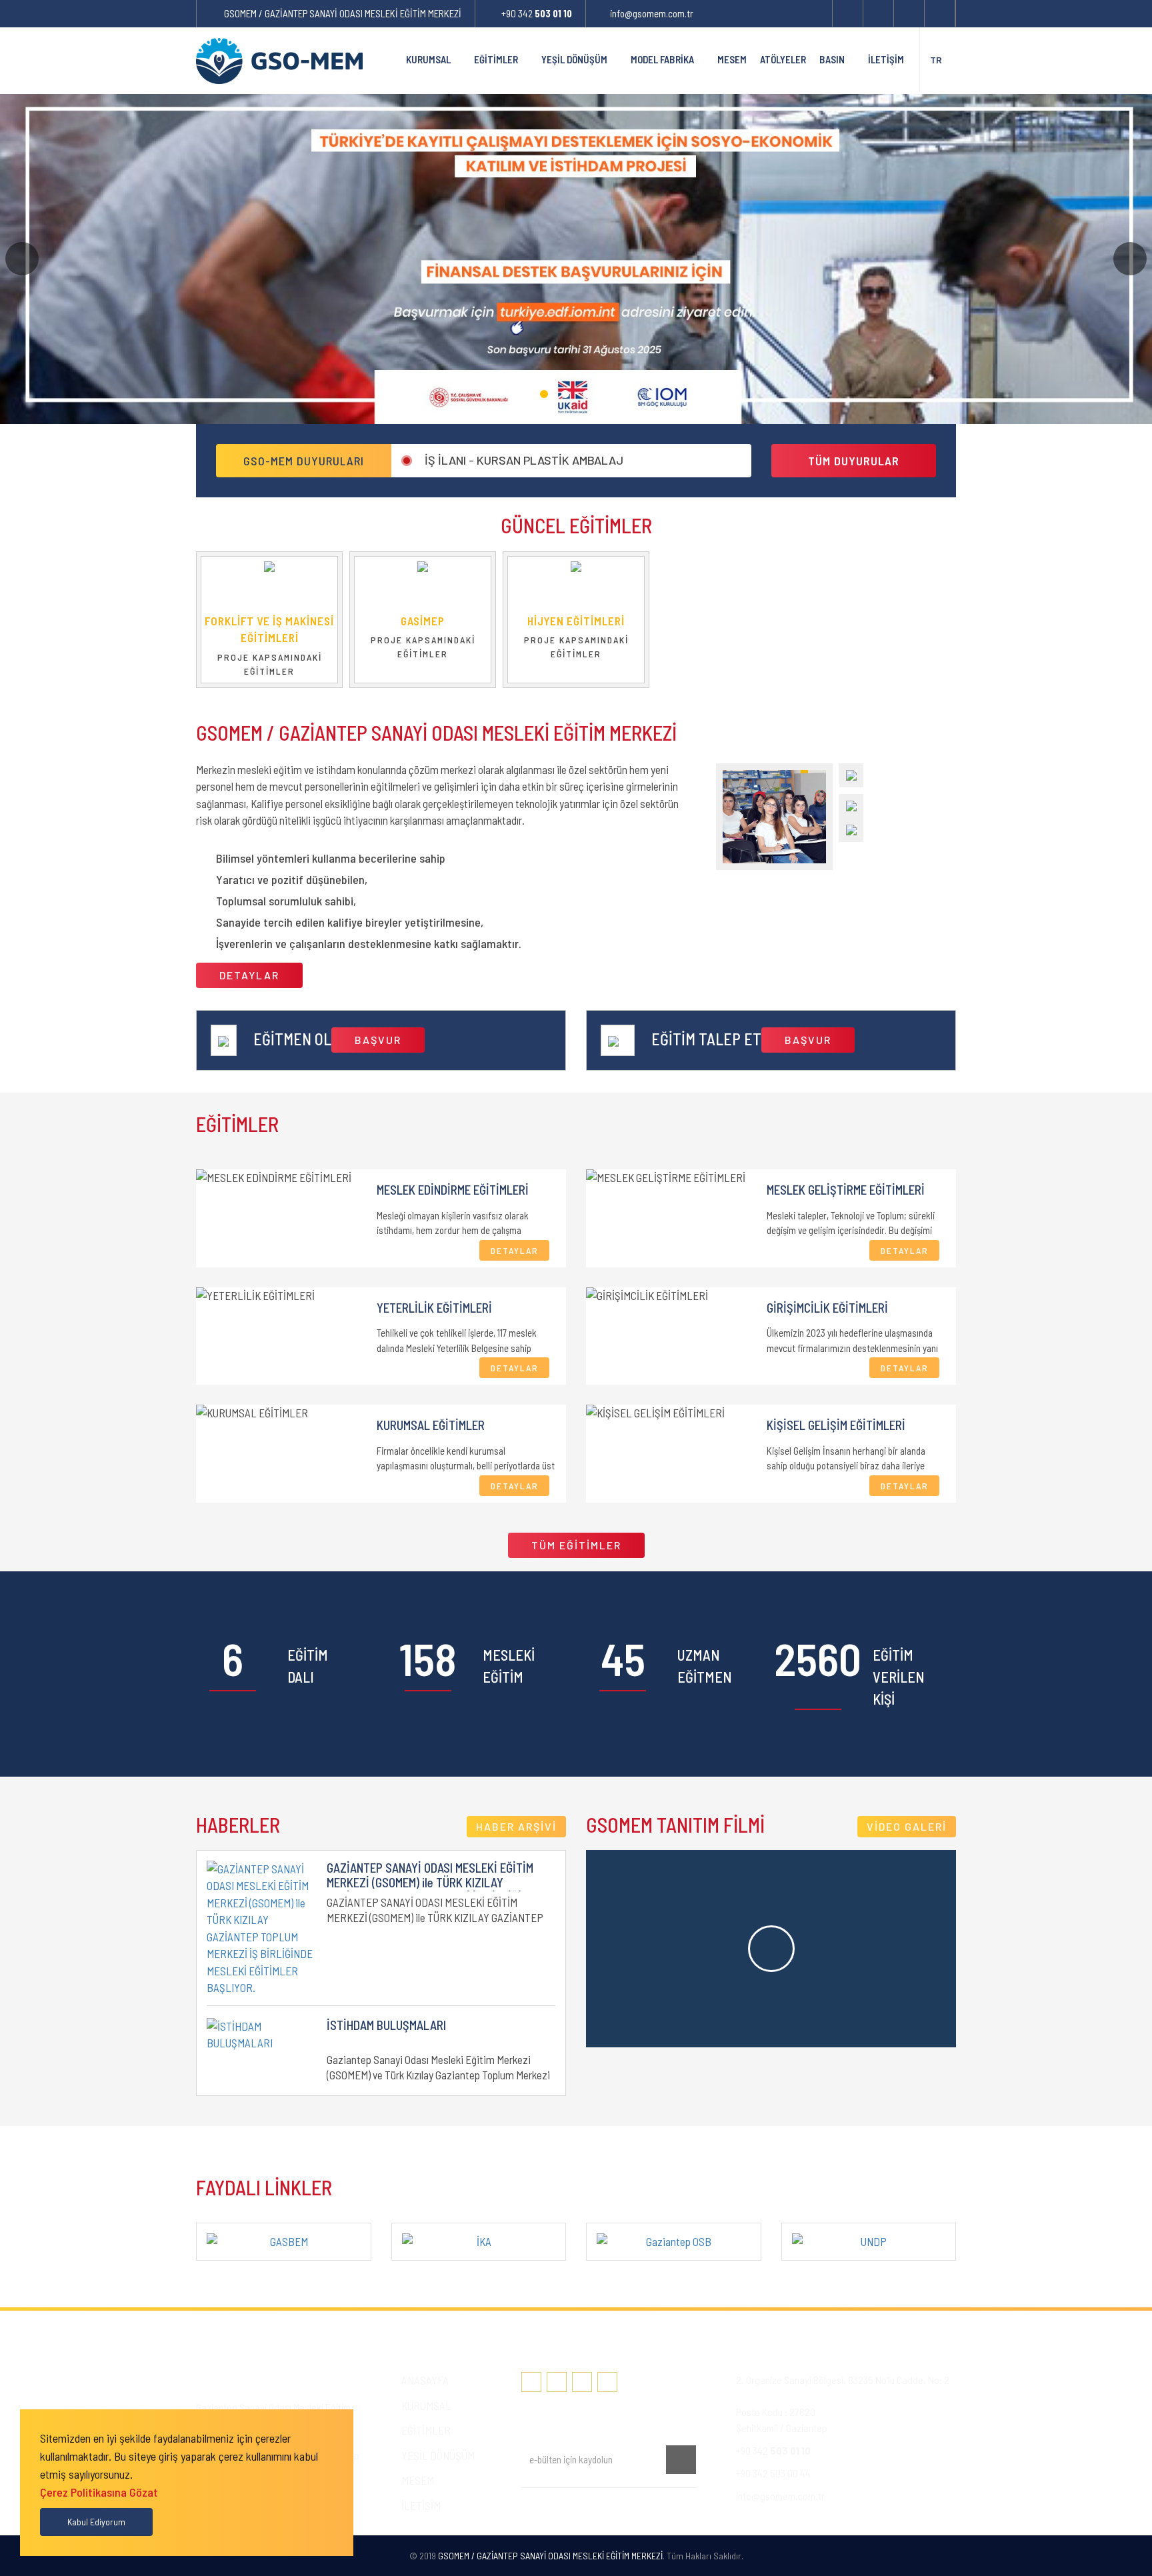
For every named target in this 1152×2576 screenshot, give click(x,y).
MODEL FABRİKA (662, 59)
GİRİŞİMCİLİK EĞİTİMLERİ (827, 1308)
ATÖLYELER (783, 59)
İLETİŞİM (886, 59)
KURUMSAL (428, 59)
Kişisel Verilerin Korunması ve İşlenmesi (607, 2509)
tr (936, 60)
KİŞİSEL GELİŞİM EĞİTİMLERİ (836, 1425)
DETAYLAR (249, 975)
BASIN (832, 59)
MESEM (732, 59)
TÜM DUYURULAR (854, 461)
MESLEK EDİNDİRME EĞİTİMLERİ (453, 1190)
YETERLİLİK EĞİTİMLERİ (434, 1308)
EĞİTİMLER (496, 59)
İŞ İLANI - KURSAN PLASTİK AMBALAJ (524, 463)
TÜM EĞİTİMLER (576, 1545)
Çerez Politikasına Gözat (99, 2492)
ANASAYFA (425, 2380)
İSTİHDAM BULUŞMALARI (386, 2025)
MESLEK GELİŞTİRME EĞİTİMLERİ (846, 1190)
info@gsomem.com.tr (652, 13)
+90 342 (537, 13)
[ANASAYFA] (386, 60)
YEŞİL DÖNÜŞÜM (574, 59)
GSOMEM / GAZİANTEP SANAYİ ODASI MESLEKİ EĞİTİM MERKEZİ (343, 13)
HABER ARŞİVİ (516, 1826)
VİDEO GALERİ (907, 1826)
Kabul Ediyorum (96, 2522)
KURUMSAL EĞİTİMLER (431, 1425)
